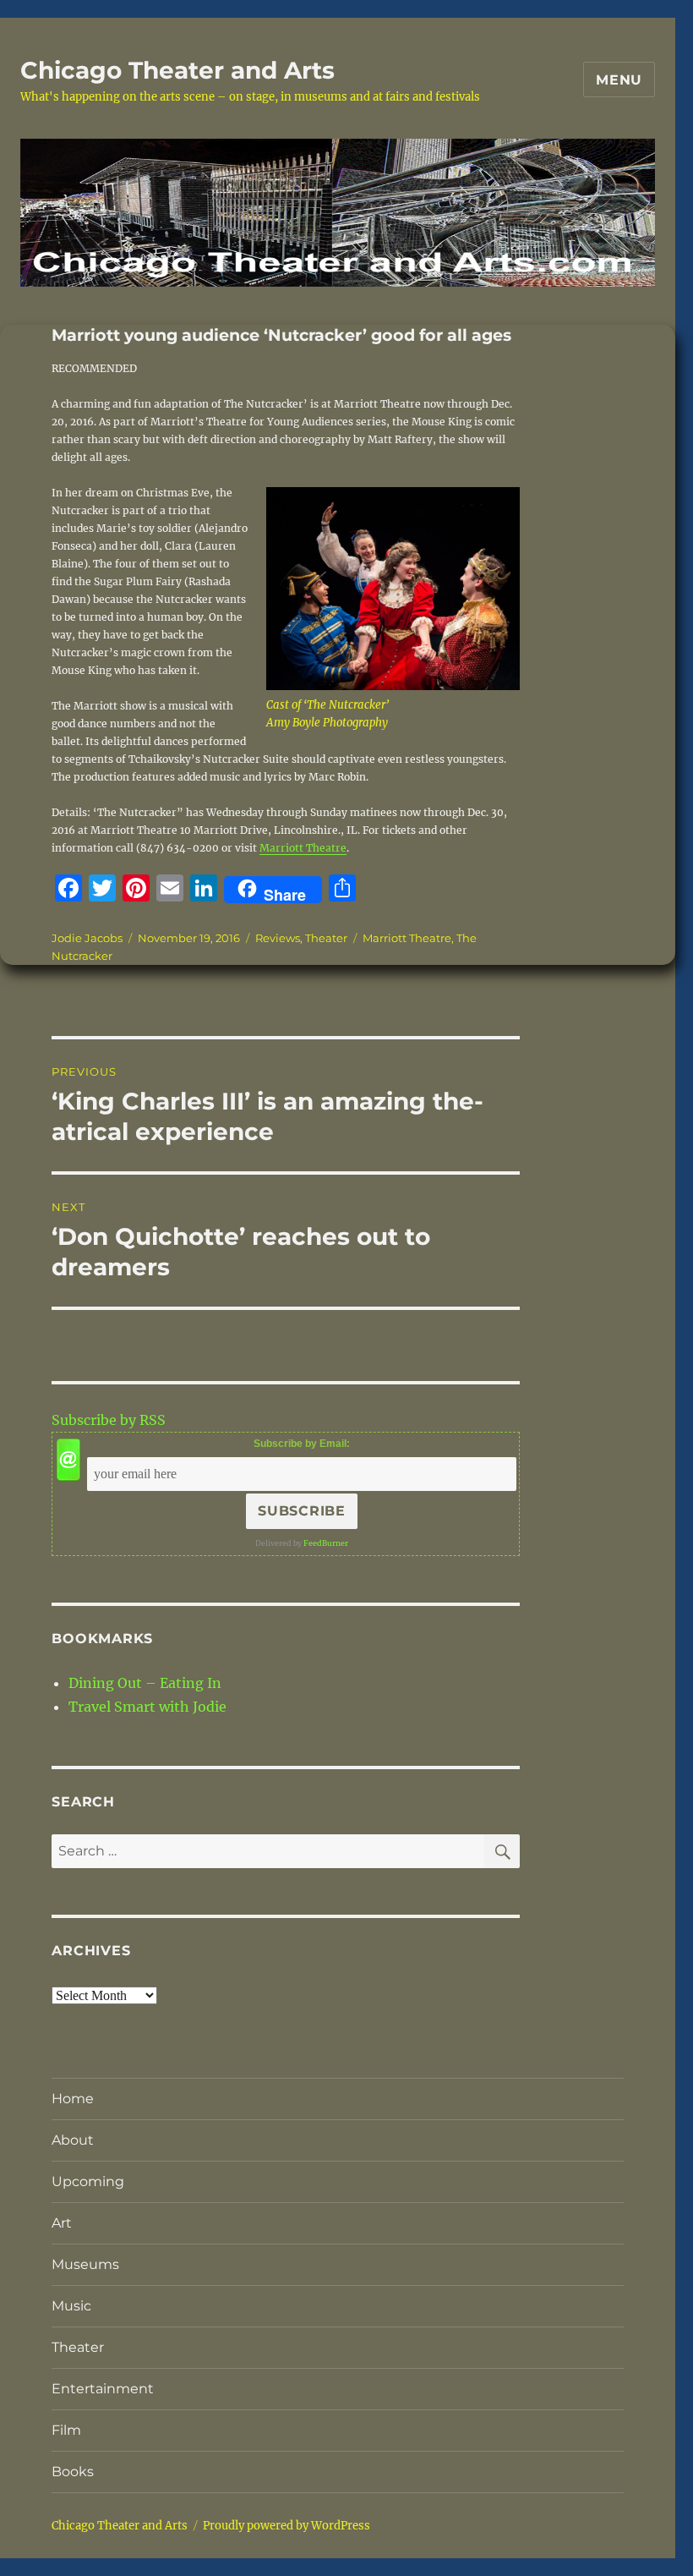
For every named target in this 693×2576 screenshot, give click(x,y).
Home (73, 2099)
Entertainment (103, 2389)
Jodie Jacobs (87, 938)
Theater (326, 938)
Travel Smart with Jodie (147, 1707)
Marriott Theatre (303, 848)
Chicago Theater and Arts (177, 70)
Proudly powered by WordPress (286, 2526)
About (73, 2140)
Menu (619, 80)
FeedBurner (326, 1543)
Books (73, 2472)
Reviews (278, 938)
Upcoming (88, 2181)
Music (71, 2306)
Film (66, 2430)
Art (62, 2223)
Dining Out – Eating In (145, 1683)
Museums (85, 2264)
